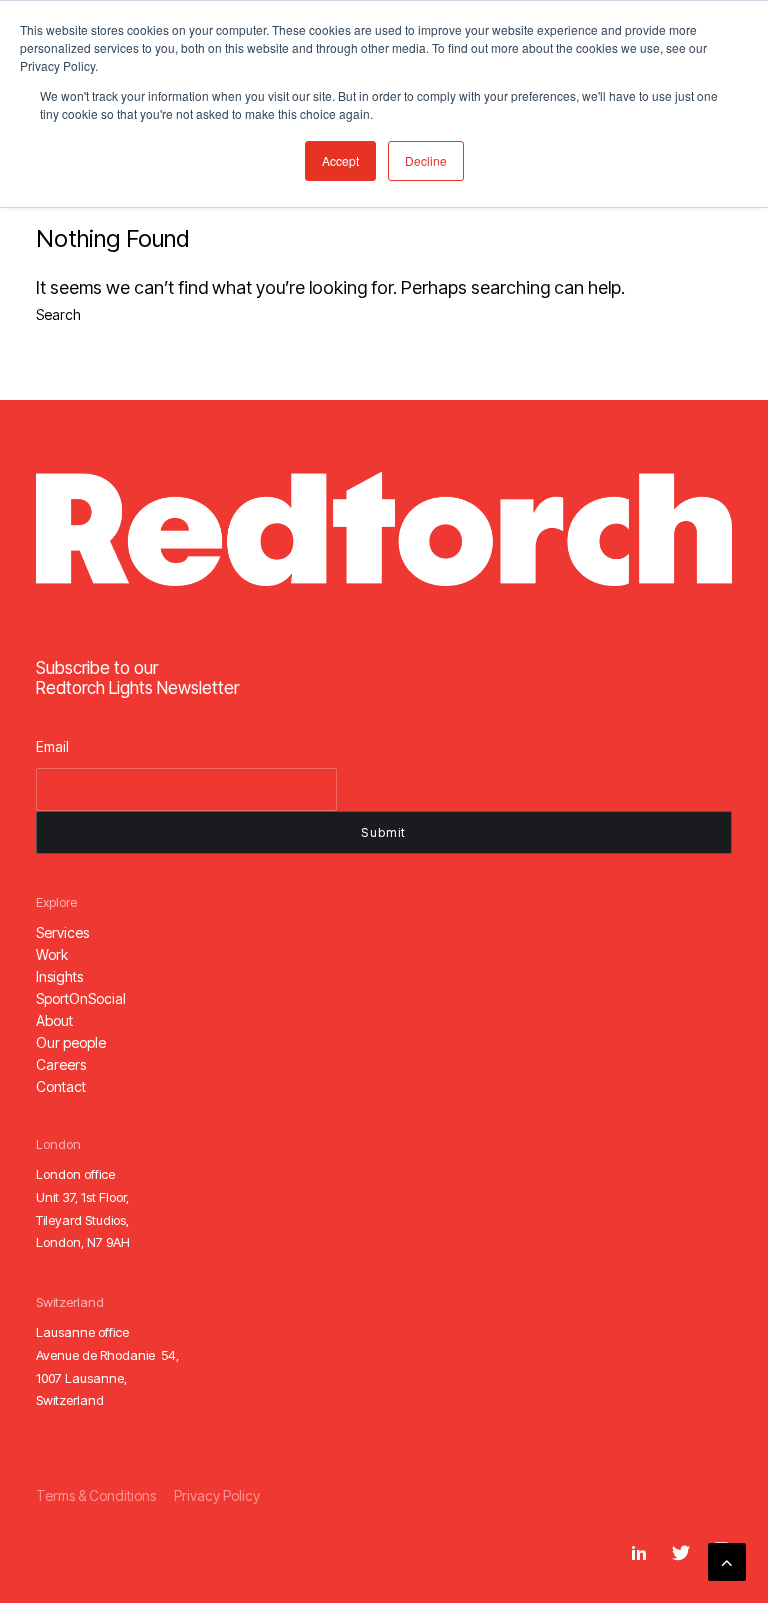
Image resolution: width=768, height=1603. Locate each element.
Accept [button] (340, 160)
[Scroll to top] (727, 1560)
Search (58, 314)
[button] (62, 932)
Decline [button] (426, 160)
